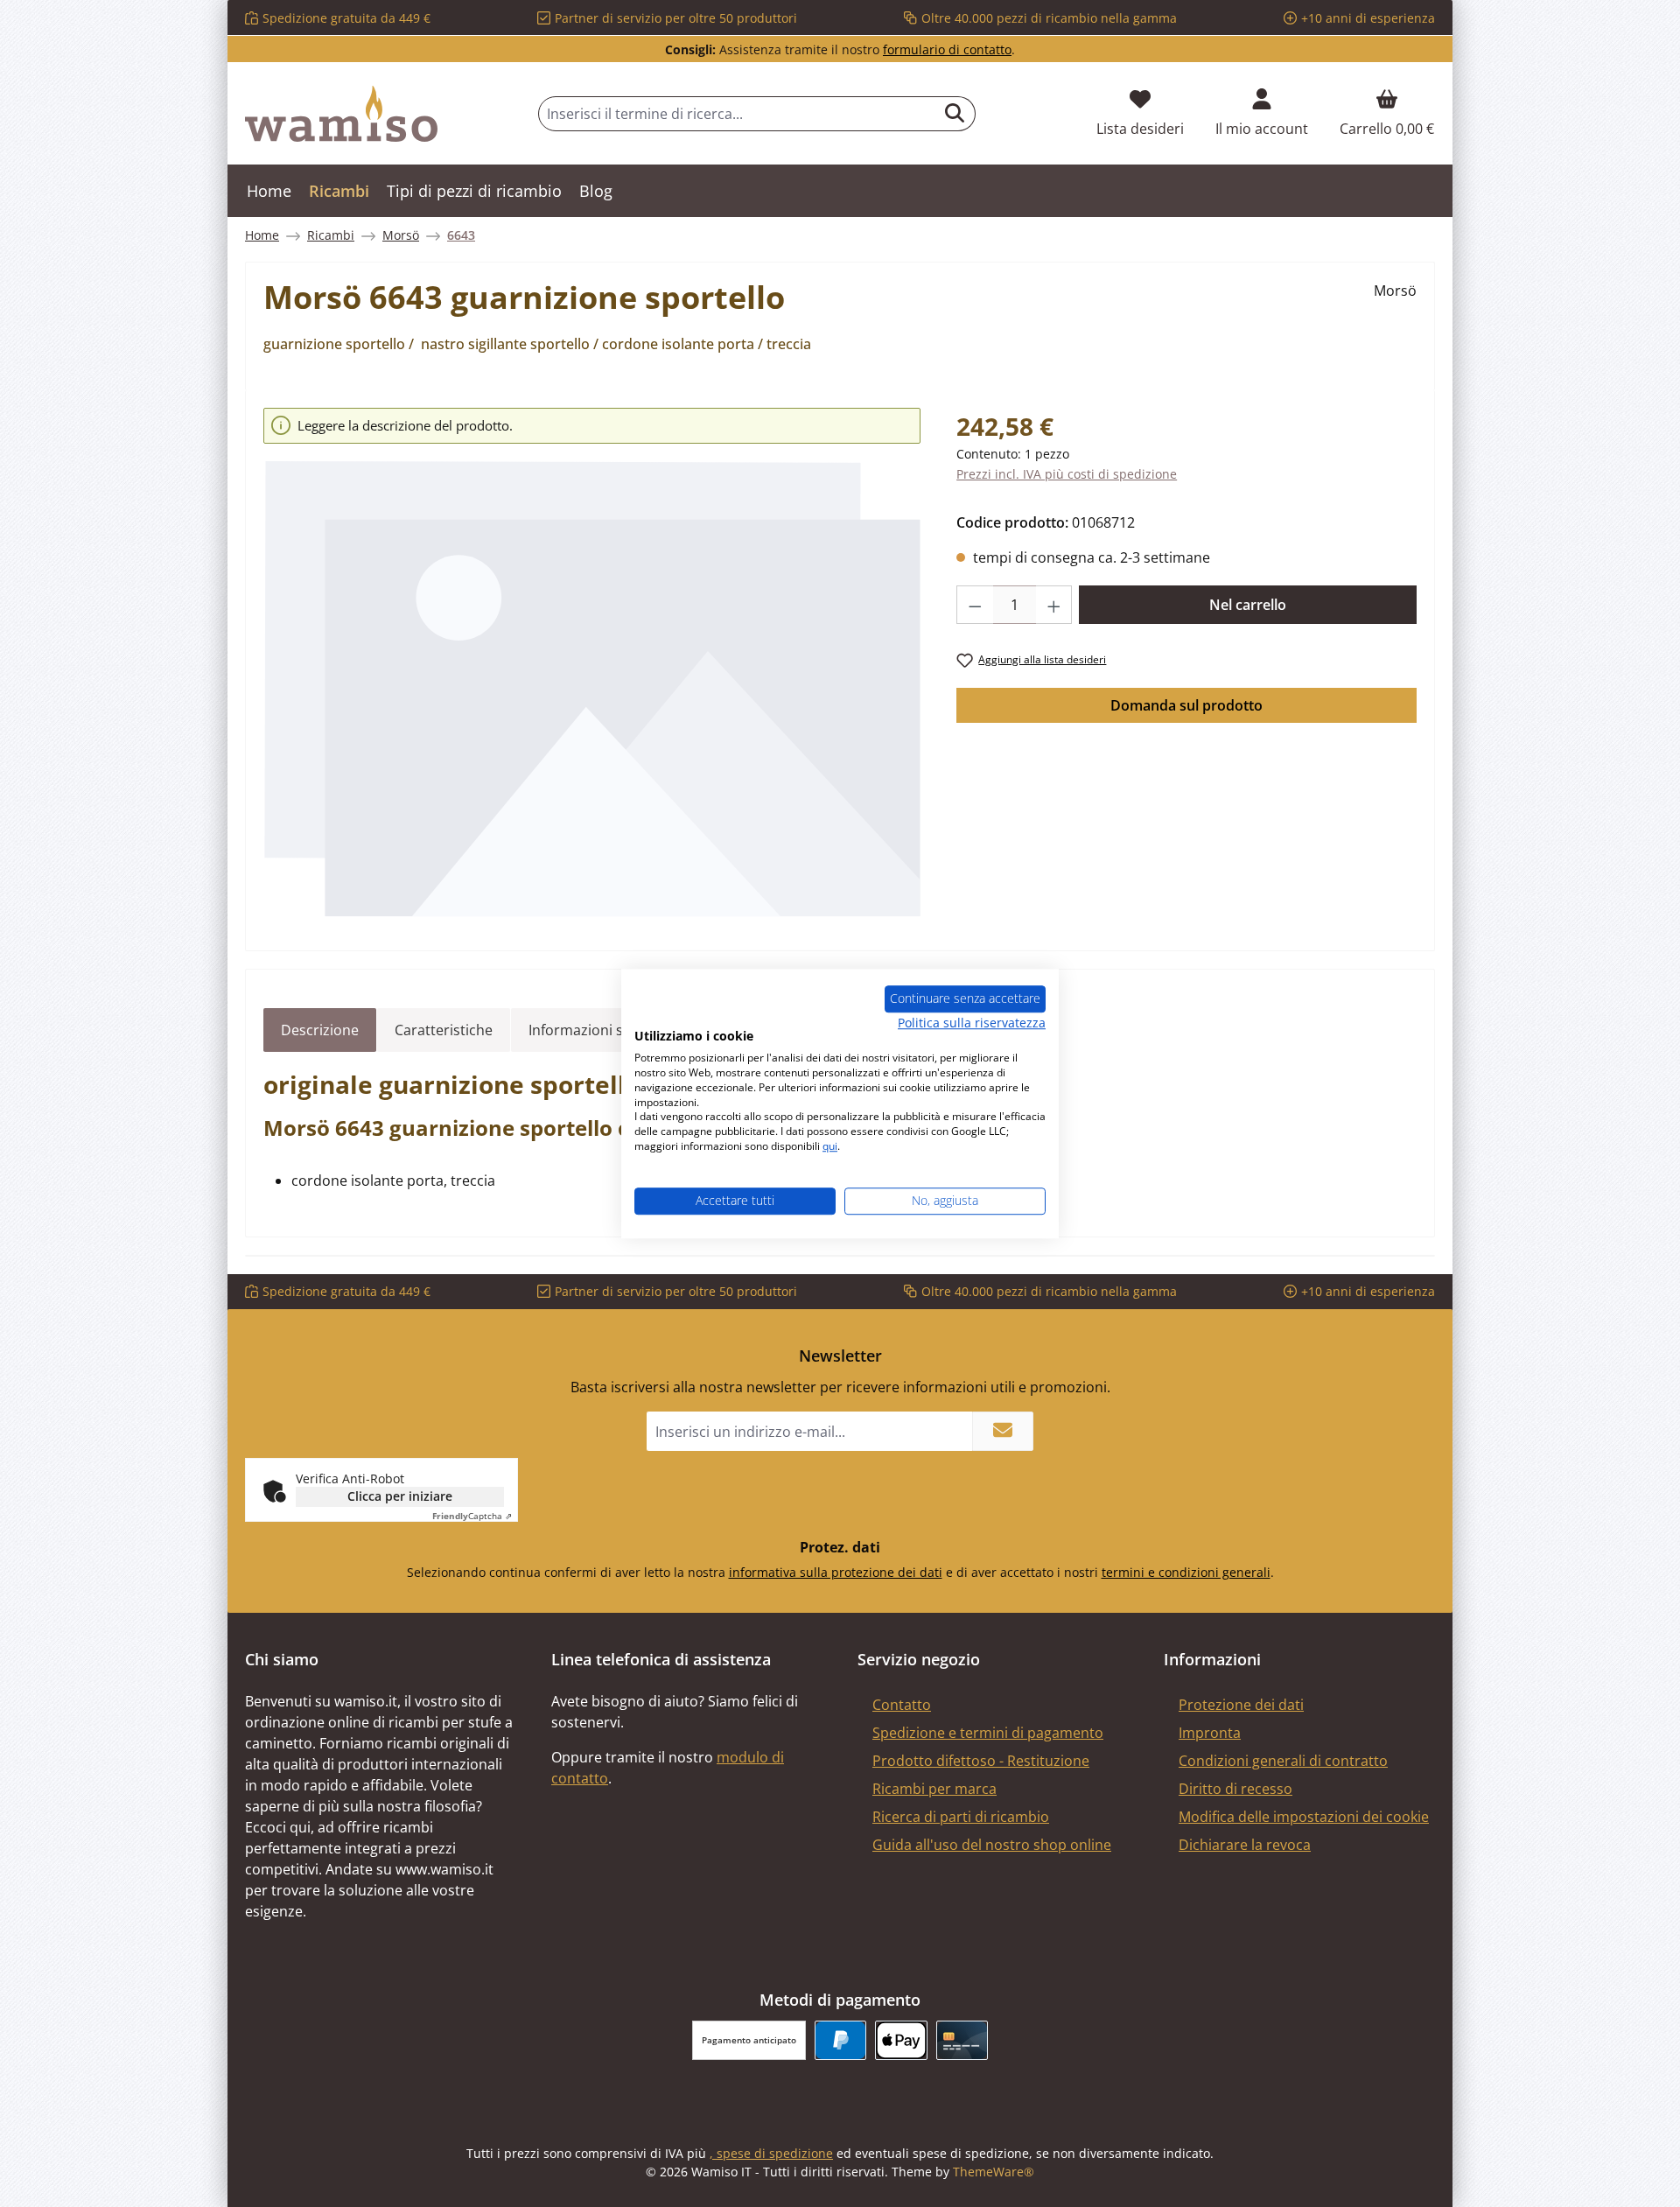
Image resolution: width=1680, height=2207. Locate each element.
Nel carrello (1248, 605)
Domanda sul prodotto (1186, 705)
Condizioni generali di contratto (1283, 1761)
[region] (592, 663)
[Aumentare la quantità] (1054, 605)
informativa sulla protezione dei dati (836, 1572)
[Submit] (1003, 1431)
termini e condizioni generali (1186, 1572)
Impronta (1210, 1733)
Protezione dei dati (1241, 1705)
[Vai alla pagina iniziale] (341, 114)
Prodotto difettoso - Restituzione (981, 1761)
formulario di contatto (947, 49)
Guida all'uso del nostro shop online (992, 1845)
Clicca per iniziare (400, 1496)
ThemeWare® (994, 2172)
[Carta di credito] (962, 2040)
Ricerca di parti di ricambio (961, 1817)
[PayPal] (840, 2040)
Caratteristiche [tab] (444, 1030)
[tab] (320, 1030)
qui (830, 1146)
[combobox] (737, 114)
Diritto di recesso (1235, 1789)
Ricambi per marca (934, 1789)
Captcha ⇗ (472, 1516)
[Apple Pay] (901, 2040)
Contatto (902, 1705)
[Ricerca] (955, 114)
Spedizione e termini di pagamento (988, 1733)
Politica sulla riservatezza (972, 1023)
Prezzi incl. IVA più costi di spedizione (1067, 474)
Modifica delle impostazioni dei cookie (1304, 1817)
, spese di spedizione (771, 2153)
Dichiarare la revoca (1245, 1845)
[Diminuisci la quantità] (975, 605)
